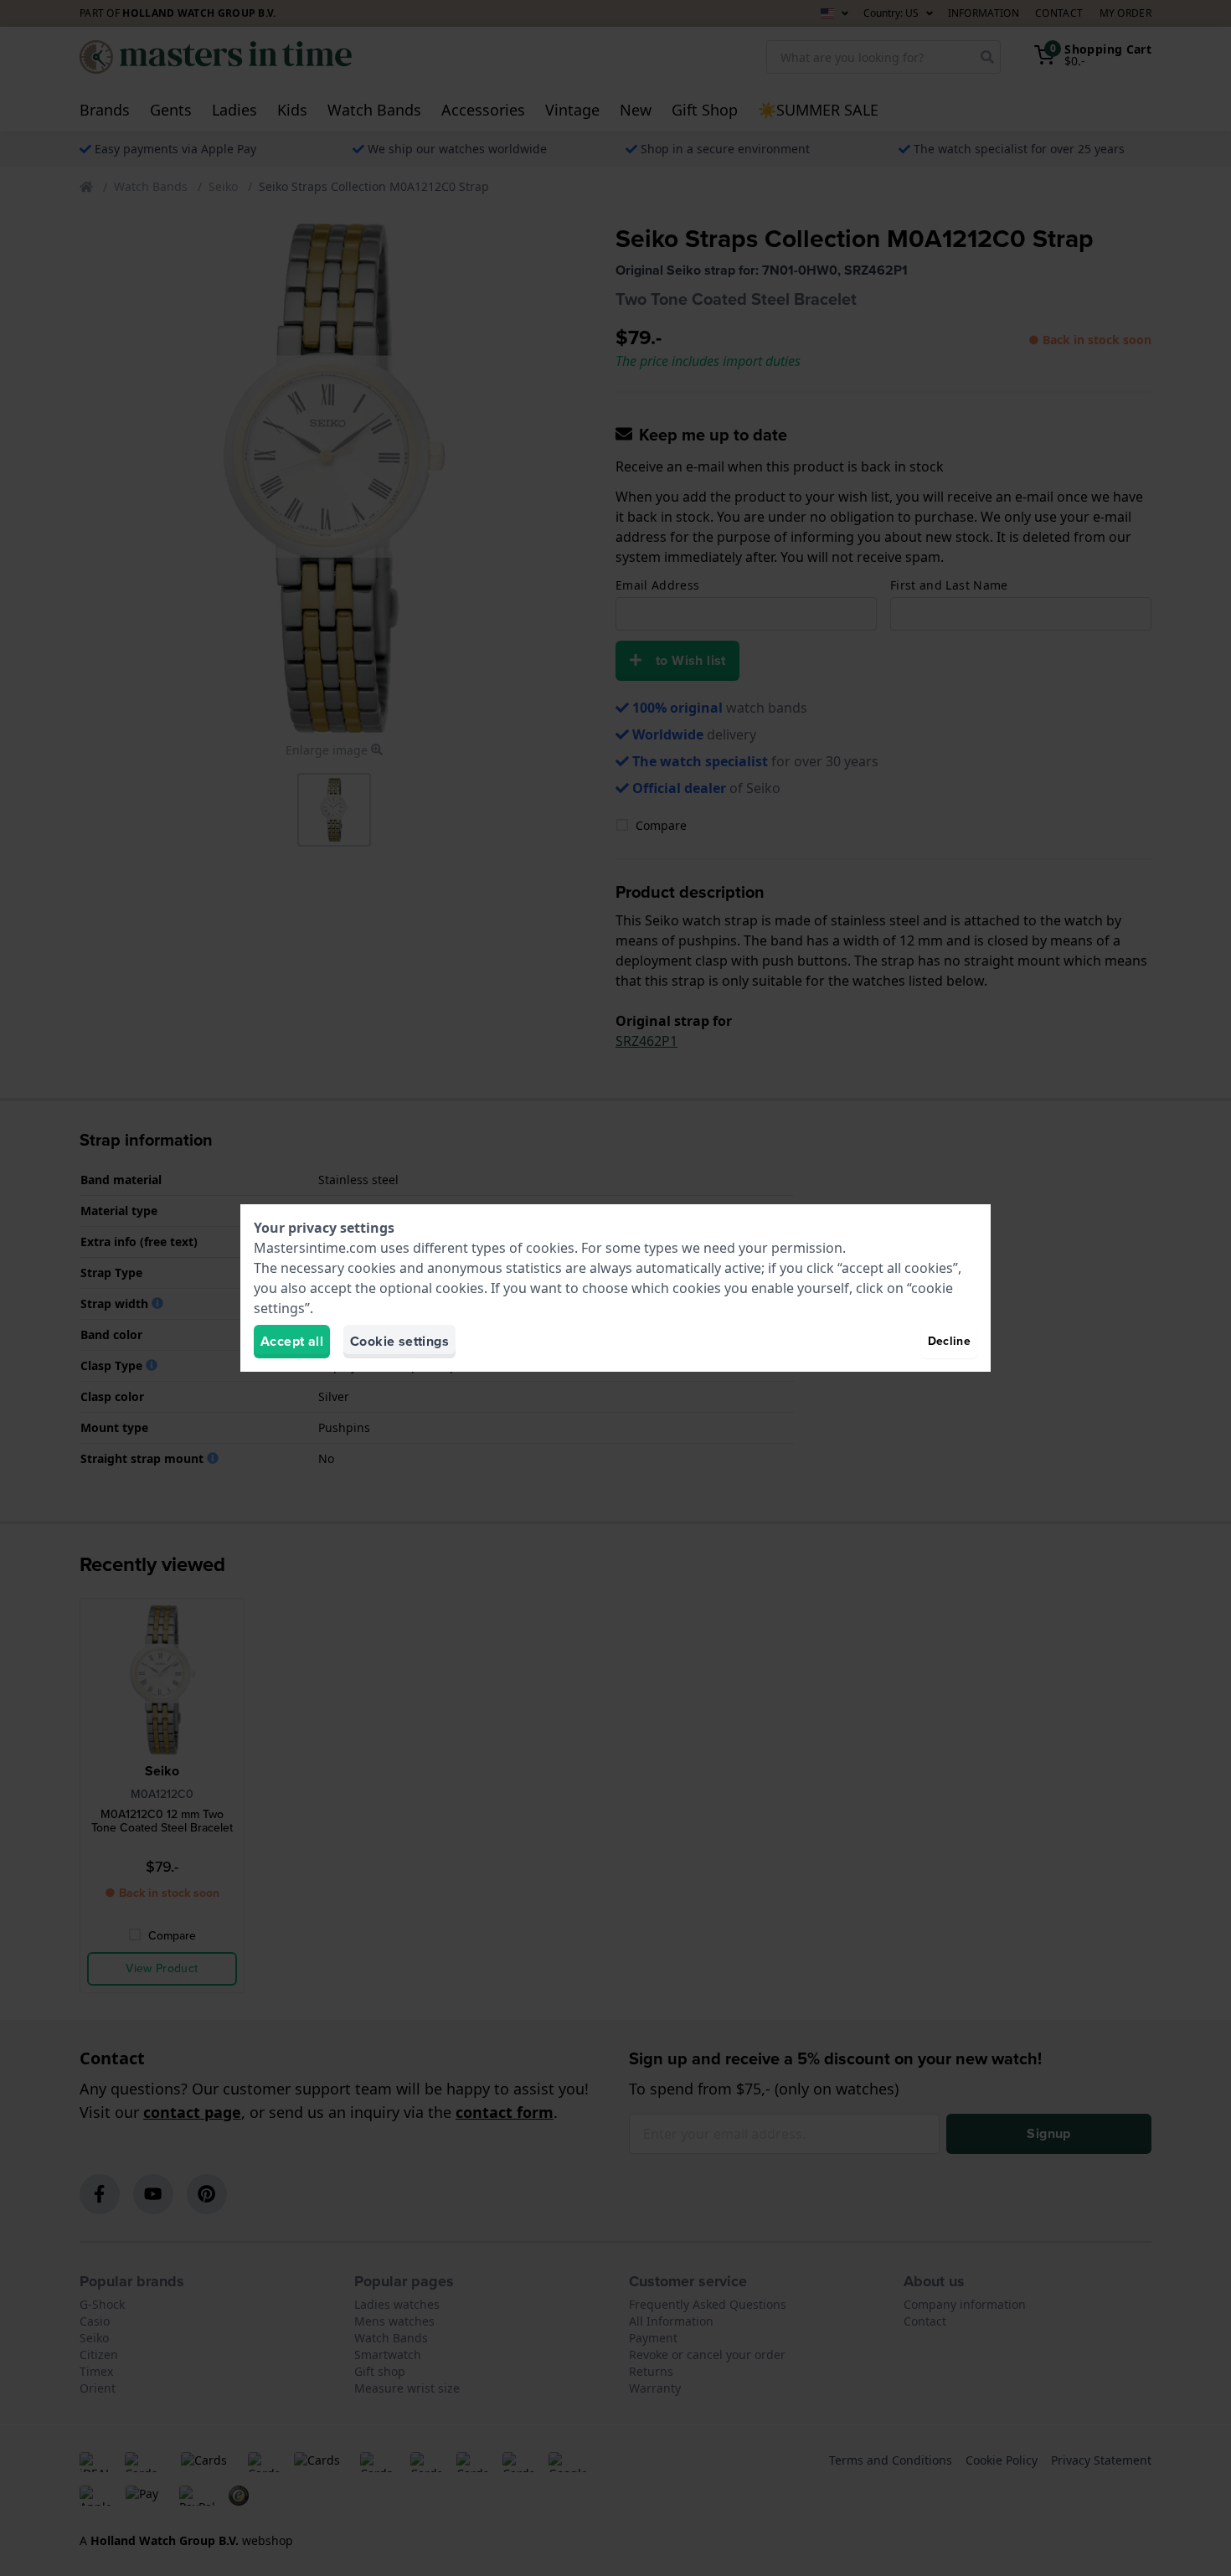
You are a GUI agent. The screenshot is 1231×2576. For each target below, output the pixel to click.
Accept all (292, 1341)
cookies (550, 1248)
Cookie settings (399, 1341)
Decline (949, 1341)
